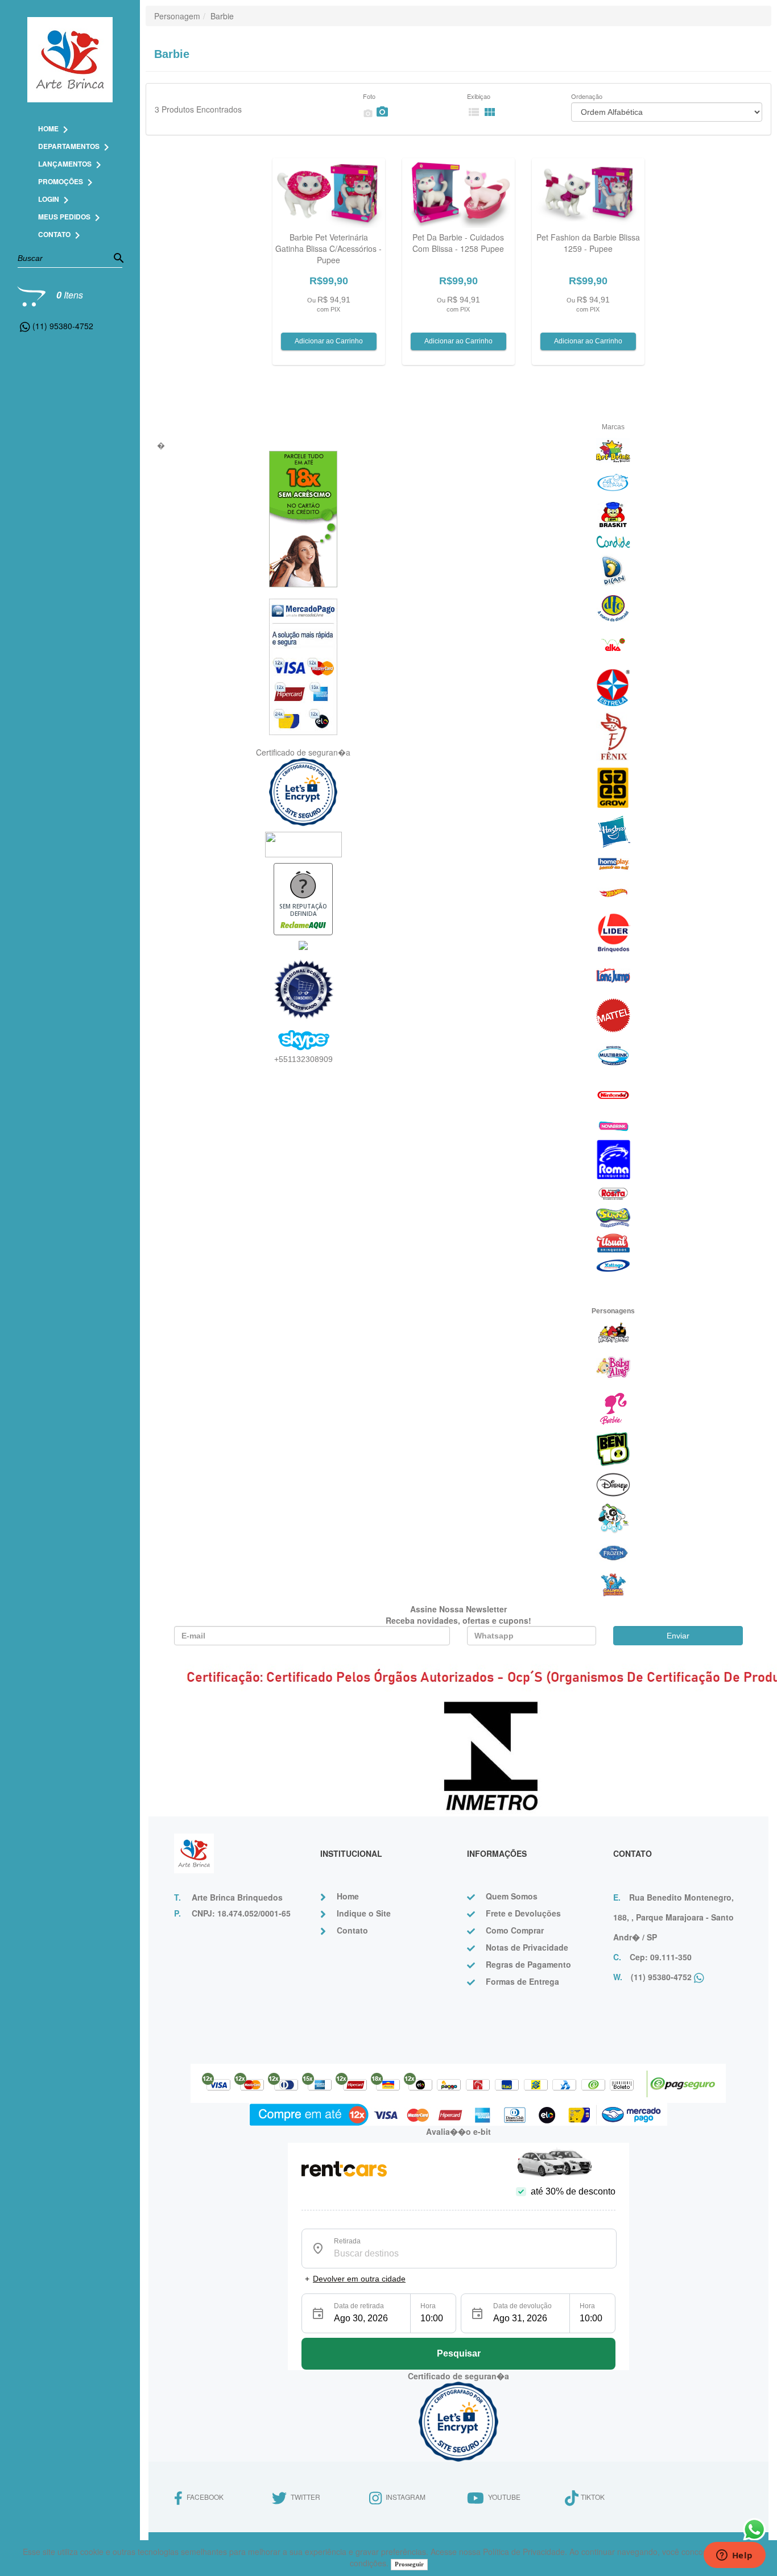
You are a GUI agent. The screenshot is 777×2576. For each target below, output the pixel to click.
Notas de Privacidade (527, 1947)
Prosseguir (409, 2564)
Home (348, 1896)
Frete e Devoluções (523, 1913)
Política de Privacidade (524, 2552)
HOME (55, 128)
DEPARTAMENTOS (76, 146)
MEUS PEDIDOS (71, 217)
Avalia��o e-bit (458, 2131)
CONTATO (61, 234)
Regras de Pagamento (528, 1964)
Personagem (177, 16)
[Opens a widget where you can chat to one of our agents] (734, 2556)
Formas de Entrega (522, 1981)
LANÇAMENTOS (72, 164)
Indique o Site (364, 1913)
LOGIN (55, 199)
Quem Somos (512, 1896)
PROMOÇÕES (67, 181)
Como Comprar (515, 1930)
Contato (352, 1930)
